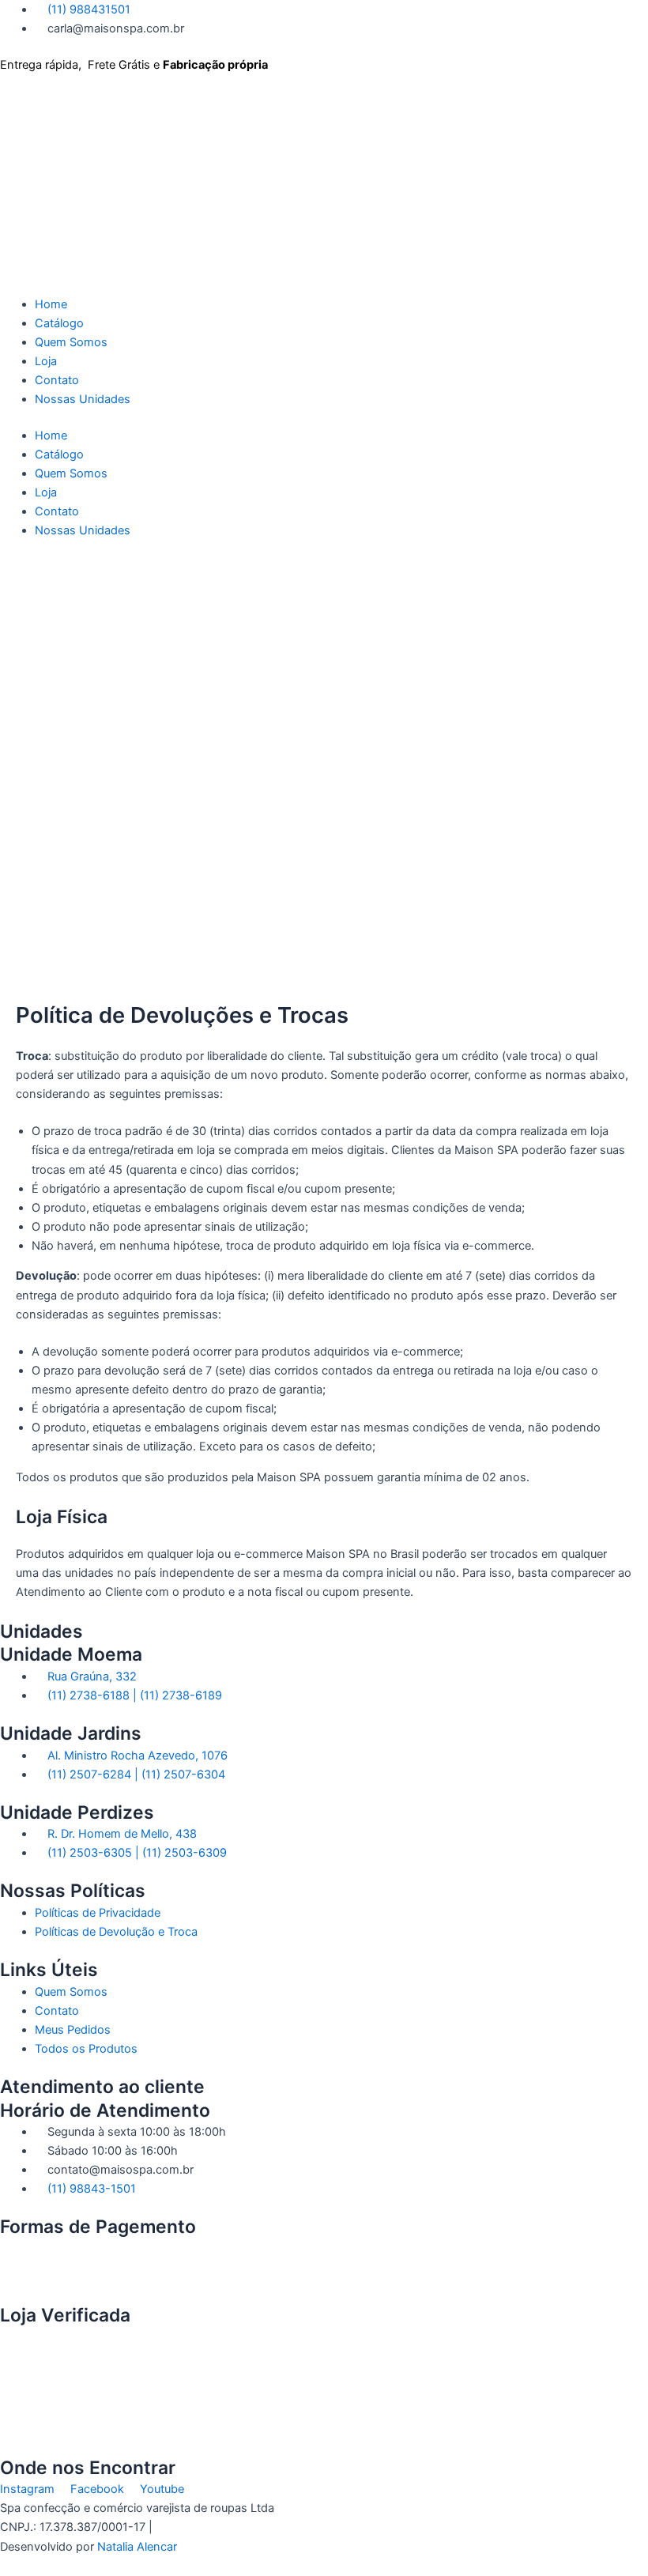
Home (51, 304)
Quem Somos (71, 342)
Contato (57, 380)
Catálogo (59, 323)
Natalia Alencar (137, 2547)
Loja (46, 361)
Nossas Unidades (83, 399)
